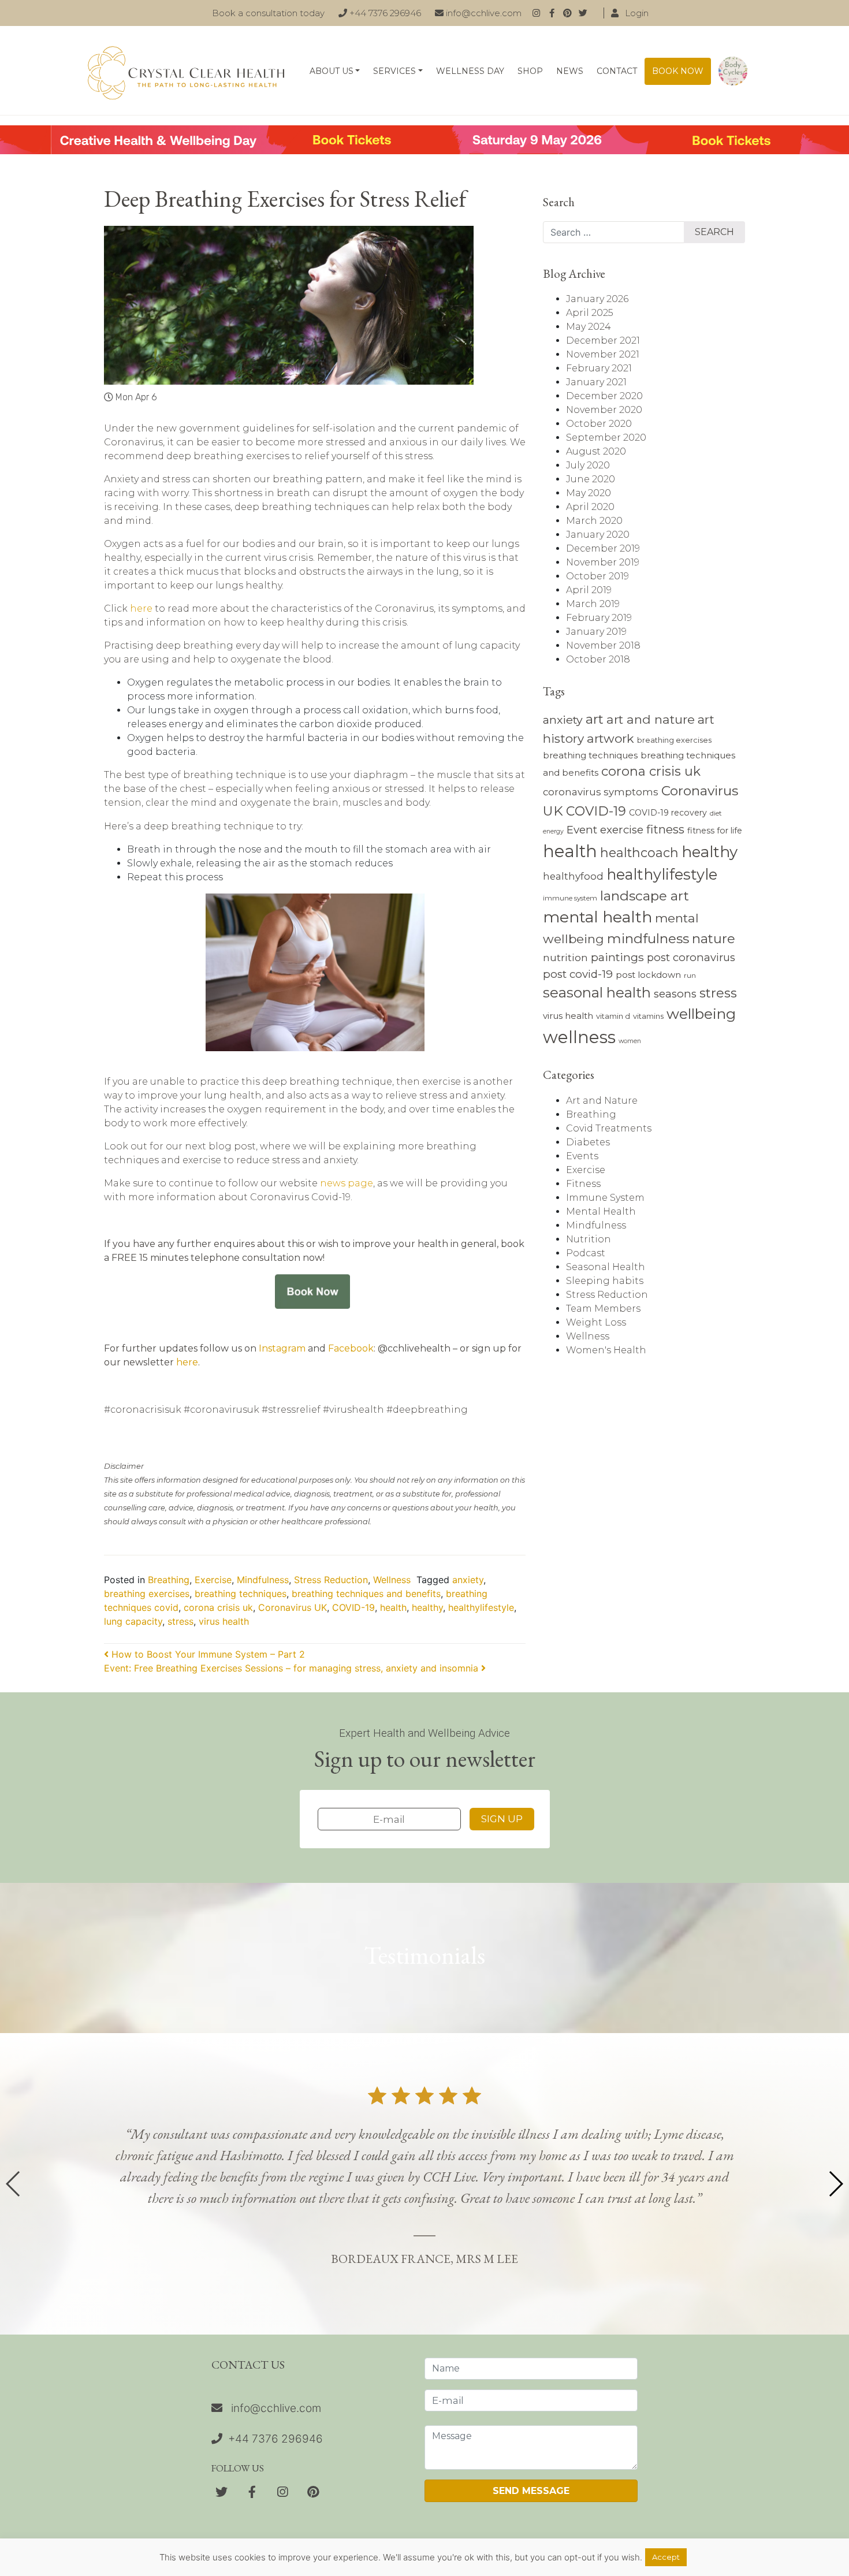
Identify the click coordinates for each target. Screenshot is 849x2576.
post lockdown (648, 975)
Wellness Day (470, 71)
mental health (597, 917)
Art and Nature (602, 1101)
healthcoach (639, 853)
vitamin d (613, 1016)
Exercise (213, 1580)
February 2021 (599, 368)
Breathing (169, 1580)
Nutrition (589, 1239)
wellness (579, 1037)
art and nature (651, 719)
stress (180, 1621)
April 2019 (589, 590)
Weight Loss (596, 1322)
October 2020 (599, 424)
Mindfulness (263, 1580)
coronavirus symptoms (601, 792)
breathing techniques (241, 1594)
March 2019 (593, 604)
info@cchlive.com (483, 13)
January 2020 (598, 535)
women (630, 1041)
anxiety (468, 1580)
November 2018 (603, 645)
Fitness (583, 1184)
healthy (427, 1607)
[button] (835, 2184)
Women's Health (606, 1350)
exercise (622, 830)
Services (394, 71)
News (570, 71)
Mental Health (601, 1211)
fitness (665, 829)
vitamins (648, 1016)
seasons (675, 994)
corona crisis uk (218, 1607)
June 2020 (591, 479)
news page (347, 1183)
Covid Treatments (609, 1128)
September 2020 (606, 438)
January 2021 (596, 382)
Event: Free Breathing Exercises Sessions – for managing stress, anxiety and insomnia (293, 1668)
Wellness (392, 1580)
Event (582, 830)
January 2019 (596, 632)
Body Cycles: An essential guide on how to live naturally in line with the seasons (733, 71)
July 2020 (588, 465)
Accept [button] (666, 2557)
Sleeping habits (605, 1281)
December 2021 (603, 340)
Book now (678, 71)
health (393, 1607)
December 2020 (604, 396)
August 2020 (596, 451)
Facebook (351, 1348)
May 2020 (589, 493)
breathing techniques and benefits (366, 1594)
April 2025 (590, 313)
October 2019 (597, 576)
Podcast (586, 1253)
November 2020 (604, 410)
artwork (610, 738)
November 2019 (603, 562)
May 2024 (589, 327)
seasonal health (597, 993)
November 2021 (603, 354)
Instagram (282, 1348)
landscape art (645, 896)
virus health (224, 1621)
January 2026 (597, 299)
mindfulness (648, 939)
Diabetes (588, 1142)
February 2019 (599, 618)
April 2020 (590, 507)
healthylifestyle (481, 1607)
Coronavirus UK (293, 1607)
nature (714, 939)
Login (636, 13)
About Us (332, 71)
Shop (530, 71)
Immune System (605, 1198)
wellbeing (701, 1014)
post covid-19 (578, 974)
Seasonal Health (606, 1267)
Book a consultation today (268, 13)
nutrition (565, 957)
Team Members (603, 1309)
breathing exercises (147, 1594)
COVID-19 (353, 1607)
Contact (617, 71)
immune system (570, 898)
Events (582, 1156)
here (141, 608)
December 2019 (603, 548)
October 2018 (598, 659)
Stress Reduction (331, 1580)
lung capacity (133, 1621)
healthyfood (573, 876)
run (690, 976)
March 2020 (594, 521)
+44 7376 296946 (384, 13)
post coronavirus (691, 957)
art (595, 719)
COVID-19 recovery (668, 813)
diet (716, 813)
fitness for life (715, 831)
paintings (617, 957)
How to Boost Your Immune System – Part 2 (207, 1654)
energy (553, 831)
